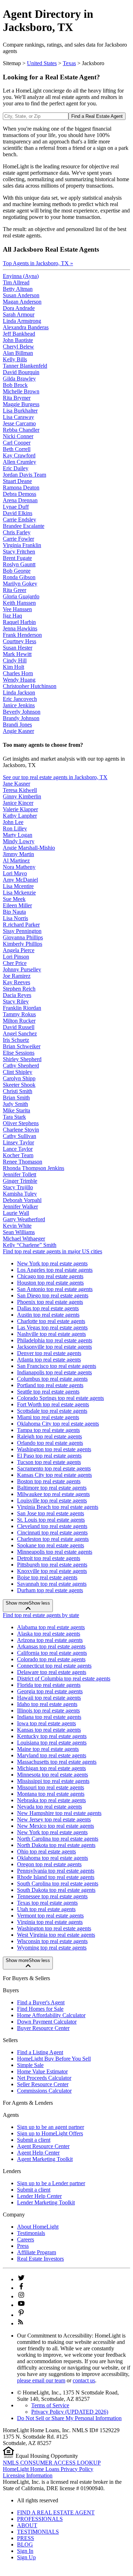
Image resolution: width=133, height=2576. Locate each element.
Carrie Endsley (20, 520)
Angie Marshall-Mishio (29, 848)
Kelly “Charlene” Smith (30, 1245)
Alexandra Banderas (26, 327)
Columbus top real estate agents (52, 1379)
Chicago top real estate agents (50, 1276)
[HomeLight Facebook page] (21, 2288)
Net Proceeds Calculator (44, 2078)
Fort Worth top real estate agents (53, 1404)
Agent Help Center (38, 2153)
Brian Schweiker (22, 1046)
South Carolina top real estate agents (58, 1884)
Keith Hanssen (19, 603)
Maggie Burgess (21, 404)
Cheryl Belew (18, 347)
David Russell (19, 1027)
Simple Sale (30, 2065)
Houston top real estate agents (50, 1283)
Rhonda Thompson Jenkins (34, 1168)
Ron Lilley (15, 828)
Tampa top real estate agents (48, 1430)
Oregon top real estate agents (49, 1864)
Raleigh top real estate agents (49, 1436)
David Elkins (18, 513)
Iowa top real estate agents (46, 1723)
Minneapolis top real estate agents (55, 1552)
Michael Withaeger (24, 1239)
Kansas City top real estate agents (54, 1475)
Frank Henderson (22, 635)
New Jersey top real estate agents (54, 1819)
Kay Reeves (16, 982)
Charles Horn (18, 673)
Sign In (25, 2551)
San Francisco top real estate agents (57, 1366)
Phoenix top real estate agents (50, 1302)
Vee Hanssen (17, 609)
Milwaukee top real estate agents (53, 1494)
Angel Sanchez (20, 1033)
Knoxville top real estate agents (52, 1571)
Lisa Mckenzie (19, 893)
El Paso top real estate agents (49, 1456)
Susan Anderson (21, 295)
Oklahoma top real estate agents (52, 1858)
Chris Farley (17, 532)
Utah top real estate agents (46, 1909)
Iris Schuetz (16, 1040)
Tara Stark (14, 1117)
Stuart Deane (17, 481)
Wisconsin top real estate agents (52, 1941)
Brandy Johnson (21, 718)
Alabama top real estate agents (51, 1627)
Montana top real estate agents (51, 1794)
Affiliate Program (37, 2252)
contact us (84, 2380)
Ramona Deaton (21, 487)
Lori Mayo (15, 873)
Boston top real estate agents (49, 1481)
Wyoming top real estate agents (52, 1948)
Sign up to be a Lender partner (51, 2183)
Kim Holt (13, 667)
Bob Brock (15, 385)
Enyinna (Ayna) (21, 276)
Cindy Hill (15, 660)
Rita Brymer (17, 398)
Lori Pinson (16, 957)
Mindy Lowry (19, 841)
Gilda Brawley (19, 379)
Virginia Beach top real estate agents (58, 1507)
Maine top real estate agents (48, 1749)
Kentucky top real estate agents (52, 1736)
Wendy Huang (19, 680)
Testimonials (31, 2233)
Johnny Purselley (22, 969)
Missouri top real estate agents (51, 1787)
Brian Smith (16, 1098)
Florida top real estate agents (49, 1685)
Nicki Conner (18, 436)
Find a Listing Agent (40, 2052)
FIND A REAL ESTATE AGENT (56, 2512)
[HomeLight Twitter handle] (21, 2279)
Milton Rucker (19, 1021)
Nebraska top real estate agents (51, 1800)
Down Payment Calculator (47, 2022)
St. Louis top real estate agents (51, 1520)
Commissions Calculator (44, 2091)
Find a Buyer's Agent (41, 2002)
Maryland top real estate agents (52, 1755)
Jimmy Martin (18, 854)
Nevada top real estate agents (49, 1807)
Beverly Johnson (22, 712)
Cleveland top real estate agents (52, 1526)
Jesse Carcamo (19, 423)
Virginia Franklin (22, 545)
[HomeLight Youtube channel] (21, 2305)
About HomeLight (38, 2227)
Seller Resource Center (43, 2084)
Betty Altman (18, 289)
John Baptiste (18, 340)
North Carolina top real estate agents (58, 1839)
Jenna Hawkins (20, 628)
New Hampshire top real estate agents (59, 1813)
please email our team (41, 2380)
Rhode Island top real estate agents (56, 1877)
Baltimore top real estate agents (52, 1488)
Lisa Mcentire (18, 886)
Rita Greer (15, 590)
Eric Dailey (16, 468)
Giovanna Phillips (23, 937)
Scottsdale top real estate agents (52, 1411)
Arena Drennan (20, 500)
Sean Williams (19, 1232)
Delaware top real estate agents (52, 1672)
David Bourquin (21, 372)
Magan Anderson (22, 302)
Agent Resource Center (43, 2146)
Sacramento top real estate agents (54, 1468)
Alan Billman (18, 353)
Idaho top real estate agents (47, 1704)
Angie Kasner (18, 731)
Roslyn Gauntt (19, 564)
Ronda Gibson (19, 577)
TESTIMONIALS (38, 2532)
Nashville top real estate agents (51, 1334)
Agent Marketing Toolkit (45, 2159)
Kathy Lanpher (20, 816)
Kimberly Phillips (23, 944)
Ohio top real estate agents (46, 1851)
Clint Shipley (18, 1072)
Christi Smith (18, 1091)
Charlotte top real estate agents (51, 1321)
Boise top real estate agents (47, 1577)
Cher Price (15, 963)
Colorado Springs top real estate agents (60, 1398)
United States (42, 63)
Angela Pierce (19, 950)
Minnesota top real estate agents (52, 1775)
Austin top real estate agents (48, 1315)
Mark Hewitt (17, 654)
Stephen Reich (19, 989)
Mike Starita (16, 1110)
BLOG (25, 2544)
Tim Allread (16, 282)
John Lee (13, 822)
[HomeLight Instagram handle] (21, 2296)
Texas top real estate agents (47, 1903)
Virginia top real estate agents (50, 1922)
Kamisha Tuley (20, 1194)
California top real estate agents (52, 1653)
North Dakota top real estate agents (56, 1845)
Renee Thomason (23, 1162)
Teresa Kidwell (20, 790)
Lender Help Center (39, 2196)
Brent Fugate (17, 558)
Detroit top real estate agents (49, 1558)
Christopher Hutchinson (30, 686)
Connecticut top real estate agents (54, 1666)
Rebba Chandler (21, 430)
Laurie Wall (16, 1213)
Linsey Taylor (18, 1142)
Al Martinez (16, 861)
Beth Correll (17, 449)
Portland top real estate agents (50, 1385)
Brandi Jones (17, 725)
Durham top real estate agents (50, 1590)
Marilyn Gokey (20, 584)
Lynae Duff (16, 507)
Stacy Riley (16, 1001)
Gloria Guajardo (21, 596)
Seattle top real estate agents (48, 1392)
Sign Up (26, 2557)
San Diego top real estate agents (53, 1295)
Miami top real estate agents (48, 1417)
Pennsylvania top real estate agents (56, 1871)
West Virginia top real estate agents (56, 1935)
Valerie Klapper (20, 809)
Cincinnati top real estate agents (52, 1533)
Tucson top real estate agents (49, 1462)
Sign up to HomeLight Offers (50, 2133)
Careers (26, 2239)
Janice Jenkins (19, 705)
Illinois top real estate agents (48, 1711)
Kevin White (17, 1226)
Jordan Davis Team (24, 475)
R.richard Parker (21, 925)
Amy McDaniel (20, 880)
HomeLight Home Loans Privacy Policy (48, 2469)
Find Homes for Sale (40, 2009)
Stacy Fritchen (19, 552)
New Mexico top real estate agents (56, 1826)
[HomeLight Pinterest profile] (21, 2315)
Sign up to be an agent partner (51, 2127)
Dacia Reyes (17, 995)
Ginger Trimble (20, 1181)
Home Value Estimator (42, 2071)
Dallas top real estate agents (48, 1308)
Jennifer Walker (20, 1206)
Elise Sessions (19, 1053)
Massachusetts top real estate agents (57, 1762)
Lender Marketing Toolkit (46, 2202)
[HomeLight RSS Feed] (21, 2323)
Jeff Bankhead (19, 334)
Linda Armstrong (22, 321)
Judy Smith (15, 1104)
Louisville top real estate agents (52, 1501)
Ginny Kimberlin (22, 796)
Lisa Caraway (18, 417)
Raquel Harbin (19, 622)
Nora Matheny (19, 867)
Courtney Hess (20, 641)
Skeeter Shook (19, 1085)
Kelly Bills (15, 359)
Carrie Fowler (18, 539)
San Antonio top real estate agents (55, 1289)
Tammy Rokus (19, 1014)
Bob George (17, 571)
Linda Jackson (19, 692)
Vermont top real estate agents (50, 1916)
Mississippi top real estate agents (53, 1781)
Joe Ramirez (17, 976)
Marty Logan (18, 835)
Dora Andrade (19, 308)
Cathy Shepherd (21, 1066)
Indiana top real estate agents (49, 1717)
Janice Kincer (18, 803)
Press (23, 2246)
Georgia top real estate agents (50, 1691)
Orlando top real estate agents (50, 1443)
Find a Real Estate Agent (97, 116)
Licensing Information (28, 2475)
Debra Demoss (20, 494)
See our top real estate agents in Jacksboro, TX (55, 777)
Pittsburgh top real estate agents (52, 1565)
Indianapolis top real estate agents (54, 1372)
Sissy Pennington (22, 931)
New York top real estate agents (52, 1263)
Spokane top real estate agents (51, 1545)
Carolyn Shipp (19, 1078)
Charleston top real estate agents (53, 1539)
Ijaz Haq (12, 616)
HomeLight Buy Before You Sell (54, 2059)
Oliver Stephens (21, 1123)
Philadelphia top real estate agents (55, 1340)
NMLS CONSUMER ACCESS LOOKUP (52, 2463)
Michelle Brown (21, 391)
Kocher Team (18, 1155)
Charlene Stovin (21, 1130)
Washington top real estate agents (54, 1449)
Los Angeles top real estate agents (55, 1270)
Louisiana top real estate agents (52, 1743)
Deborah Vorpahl (22, 1200)
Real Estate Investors (40, 2259)
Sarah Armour (19, 314)
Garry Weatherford (24, 1219)
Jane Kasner (16, 784)
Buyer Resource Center (43, 2028)
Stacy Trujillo (18, 1187)
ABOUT (27, 2525)
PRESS (26, 2538)
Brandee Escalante (24, 526)
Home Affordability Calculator (51, 2015)
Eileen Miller (17, 905)
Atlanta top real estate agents (49, 1360)
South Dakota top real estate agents (56, 1890)
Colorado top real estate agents (51, 1659)
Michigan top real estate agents (51, 1768)
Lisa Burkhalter (20, 411)
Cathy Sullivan (20, 1136)
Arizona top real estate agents (50, 1640)
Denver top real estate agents (49, 1353)
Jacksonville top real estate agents (54, 1347)
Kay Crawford (19, 455)
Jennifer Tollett (20, 1174)
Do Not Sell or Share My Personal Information (69, 2418)
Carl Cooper (17, 443)
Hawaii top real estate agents (49, 1698)
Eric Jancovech (20, 699)
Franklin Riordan (22, 1008)
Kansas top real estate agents (49, 1730)
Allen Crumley (20, 462)
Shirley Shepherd (22, 1059)
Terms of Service (50, 2405)
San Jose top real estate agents (51, 1513)
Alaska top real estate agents (49, 1634)
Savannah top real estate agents (52, 1584)
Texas (69, 63)
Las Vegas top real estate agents (52, 1328)
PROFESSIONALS (40, 2519)
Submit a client (34, 2140)
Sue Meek (14, 899)
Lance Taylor (18, 1149)
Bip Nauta (14, 912)
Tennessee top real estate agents (52, 1896)
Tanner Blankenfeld (25, 366)
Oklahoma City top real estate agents (58, 1424)
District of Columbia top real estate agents (64, 1678)
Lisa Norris (15, 918)
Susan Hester (18, 648)
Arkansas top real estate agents (51, 1646)
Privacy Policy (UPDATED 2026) (70, 2412)
